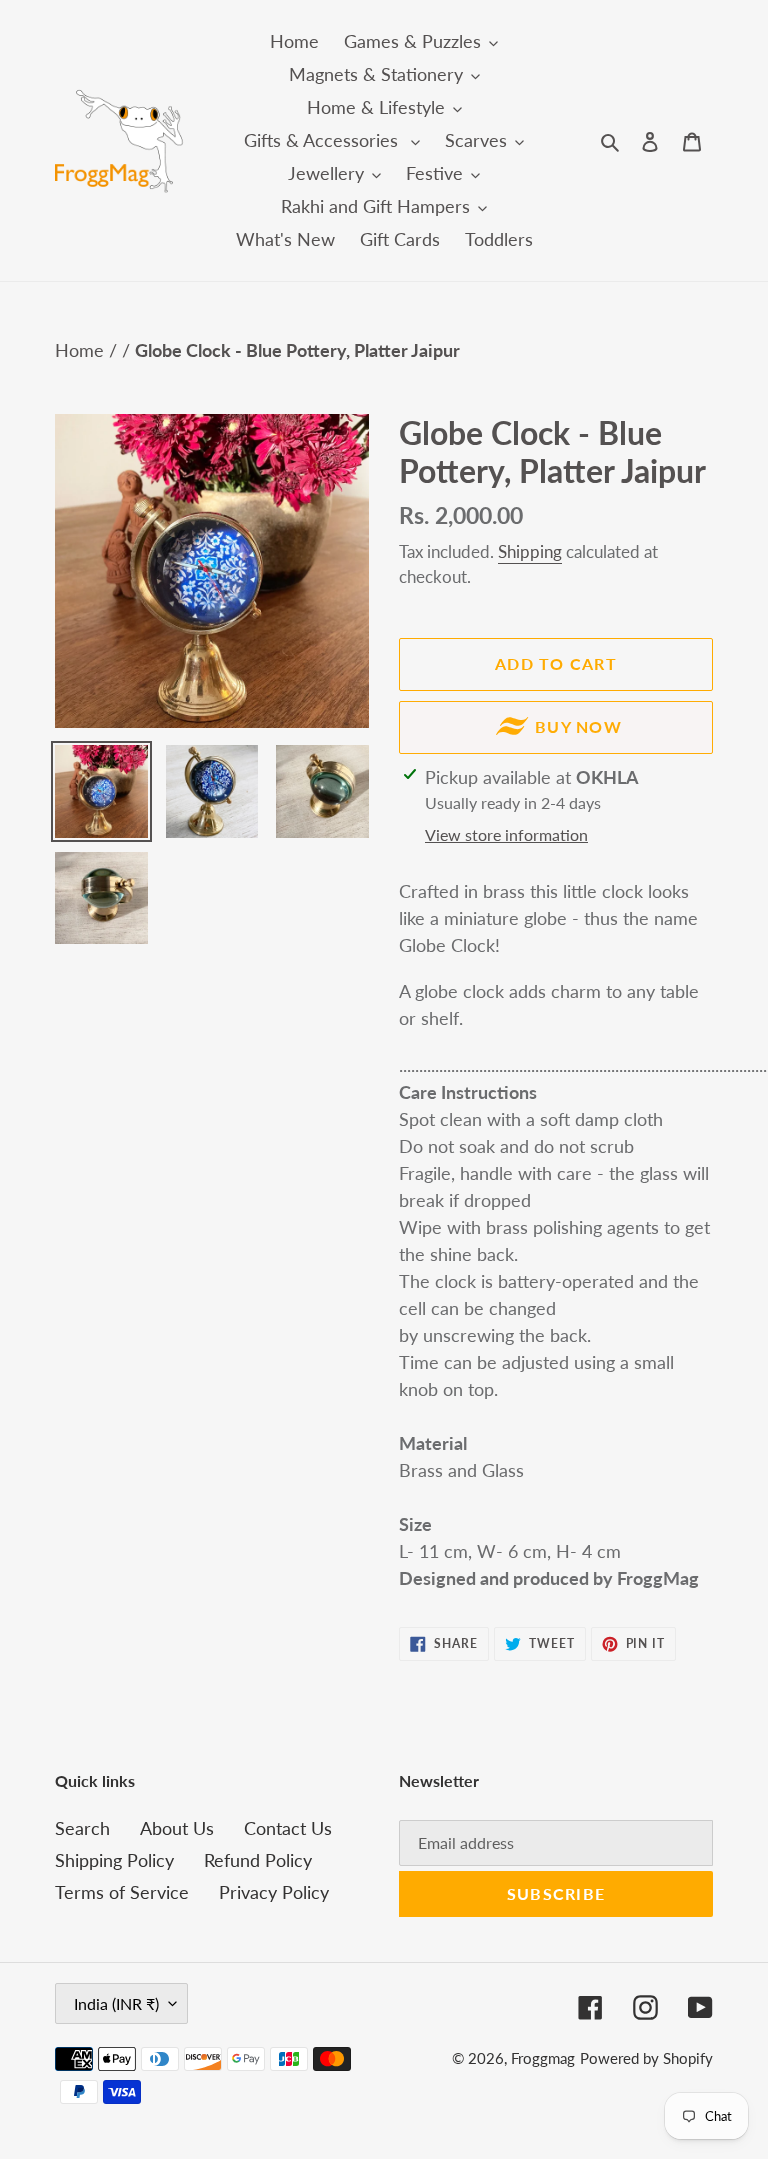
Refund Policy (258, 1860)
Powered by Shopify (646, 2058)
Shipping (530, 551)
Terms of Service (122, 1892)
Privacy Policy (274, 1892)
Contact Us (288, 1828)
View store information (506, 834)
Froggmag (543, 2058)
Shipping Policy (114, 1860)
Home (82, 350)
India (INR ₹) (116, 2003)
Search (82, 1828)
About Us (177, 1828)
